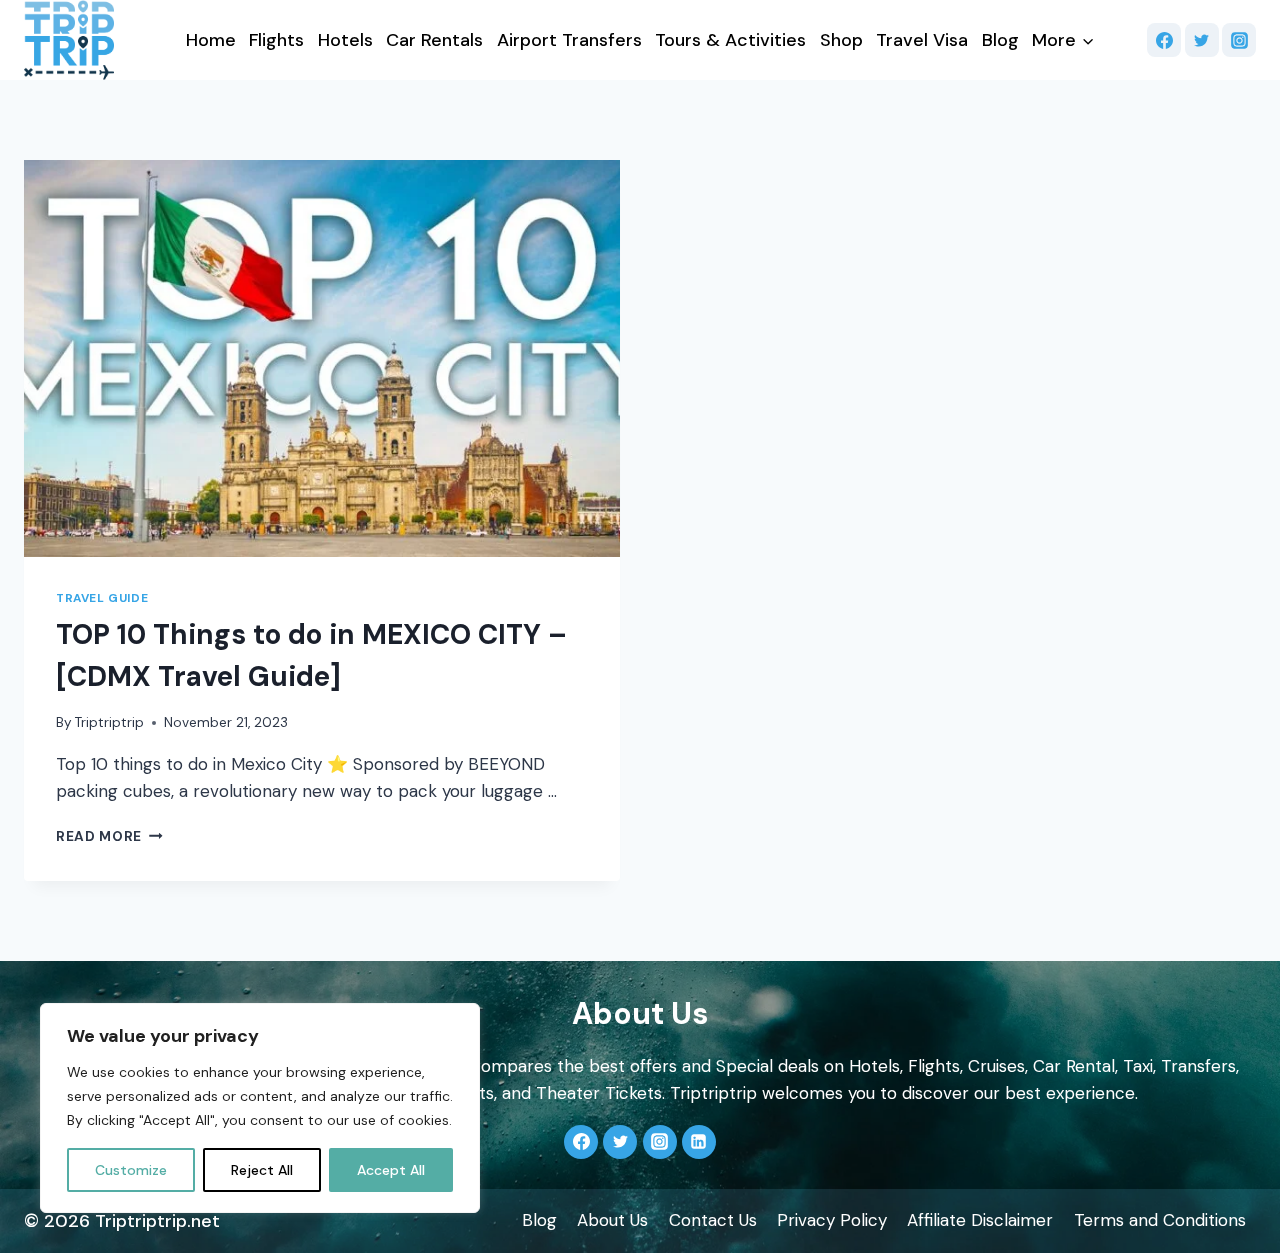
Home (211, 40)
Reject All (262, 1170)
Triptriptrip (109, 722)
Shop (841, 40)
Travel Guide (102, 598)
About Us (612, 1220)
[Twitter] (1202, 40)
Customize (131, 1170)
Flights (276, 40)
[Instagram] (1239, 40)
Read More (109, 836)
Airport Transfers (569, 40)
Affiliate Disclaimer (980, 1220)
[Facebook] (1164, 40)
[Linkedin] (699, 1142)
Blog (1000, 40)
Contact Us (713, 1220)
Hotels (345, 40)
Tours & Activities (730, 40)
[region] (260, 1108)
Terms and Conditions (1160, 1220)
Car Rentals (434, 40)
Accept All (391, 1170)
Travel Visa (922, 40)
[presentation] (322, 358)
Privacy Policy (832, 1220)
